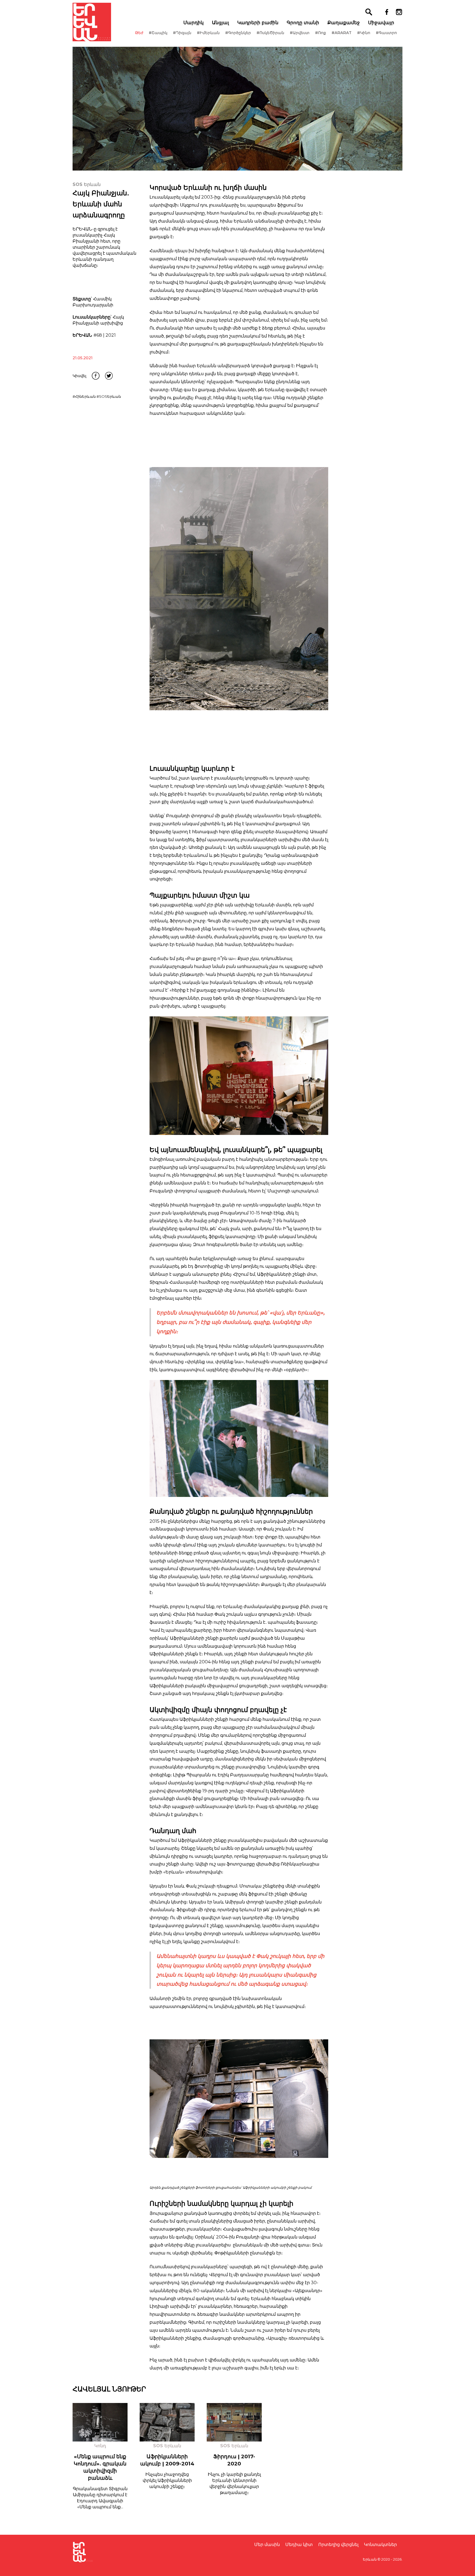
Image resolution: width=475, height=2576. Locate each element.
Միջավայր (381, 23)
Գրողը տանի (303, 23)
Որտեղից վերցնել (338, 2545)
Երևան (370, 2559)
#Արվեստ (300, 33)
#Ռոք (321, 33)
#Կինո (364, 33)
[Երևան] (92, 22)
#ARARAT (342, 33)
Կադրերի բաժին (258, 23)
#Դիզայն (182, 33)
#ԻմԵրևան (208, 33)
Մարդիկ (194, 23)
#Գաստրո (386, 33)
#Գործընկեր (238, 33)
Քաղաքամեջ (344, 23)
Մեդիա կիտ (299, 2545)
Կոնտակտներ (380, 2545)
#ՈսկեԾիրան (270, 33)
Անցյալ (220, 23)
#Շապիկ (158, 33)
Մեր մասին (267, 2545)
